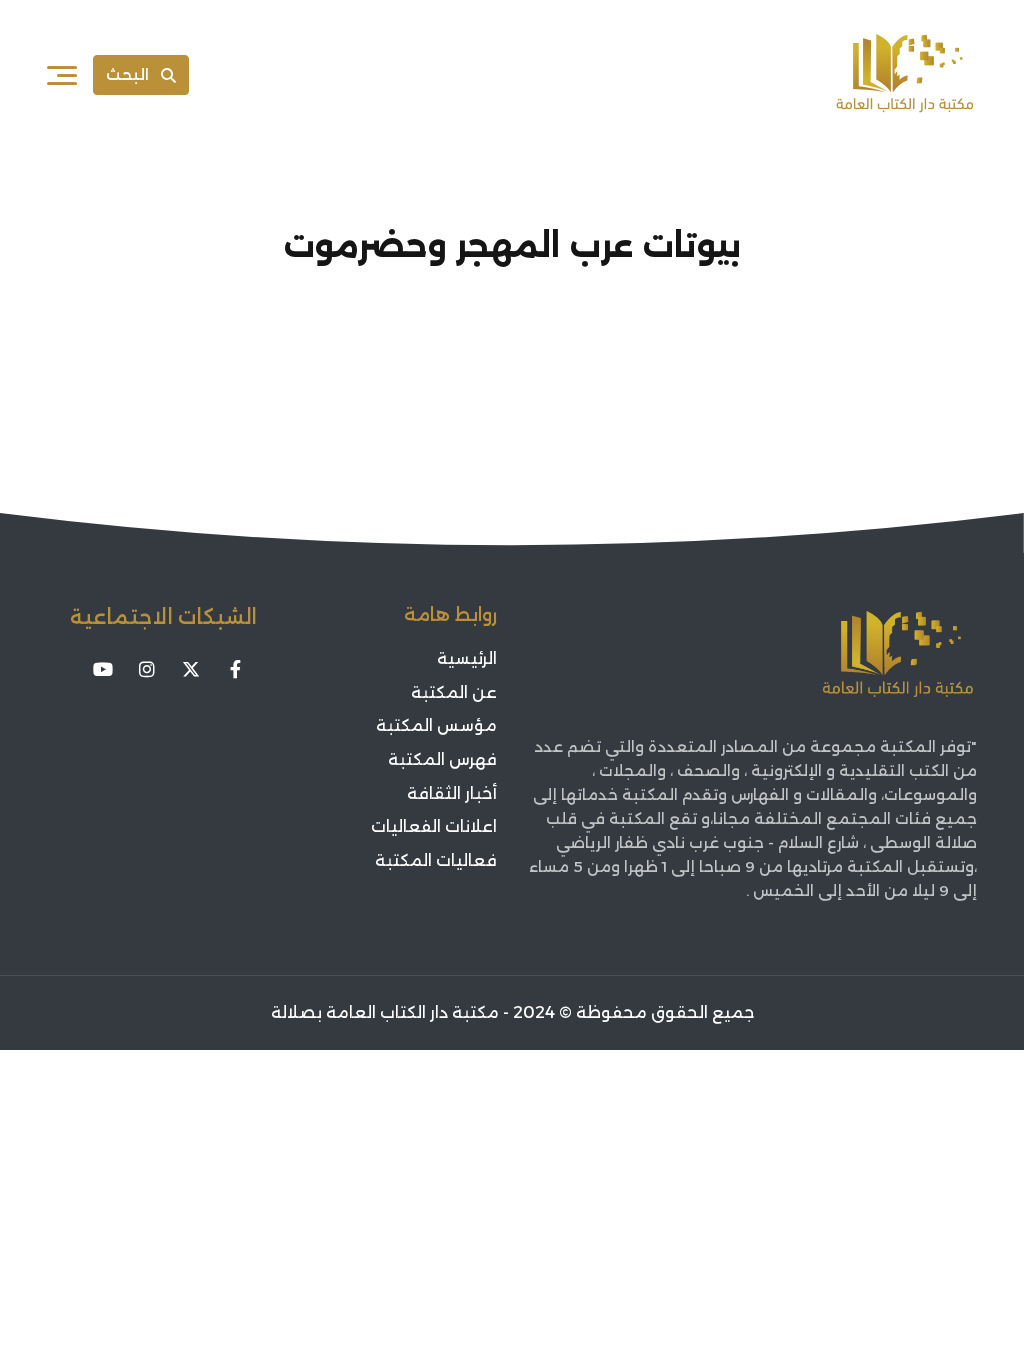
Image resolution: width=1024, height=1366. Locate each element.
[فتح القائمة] (62, 75)
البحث (127, 74)
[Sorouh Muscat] (905, 75)
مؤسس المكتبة (436, 725)
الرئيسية (467, 658)
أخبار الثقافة (452, 793)
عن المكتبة (454, 692)
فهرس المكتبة (442, 759)
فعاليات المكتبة (436, 860)
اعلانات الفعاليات (434, 826)
